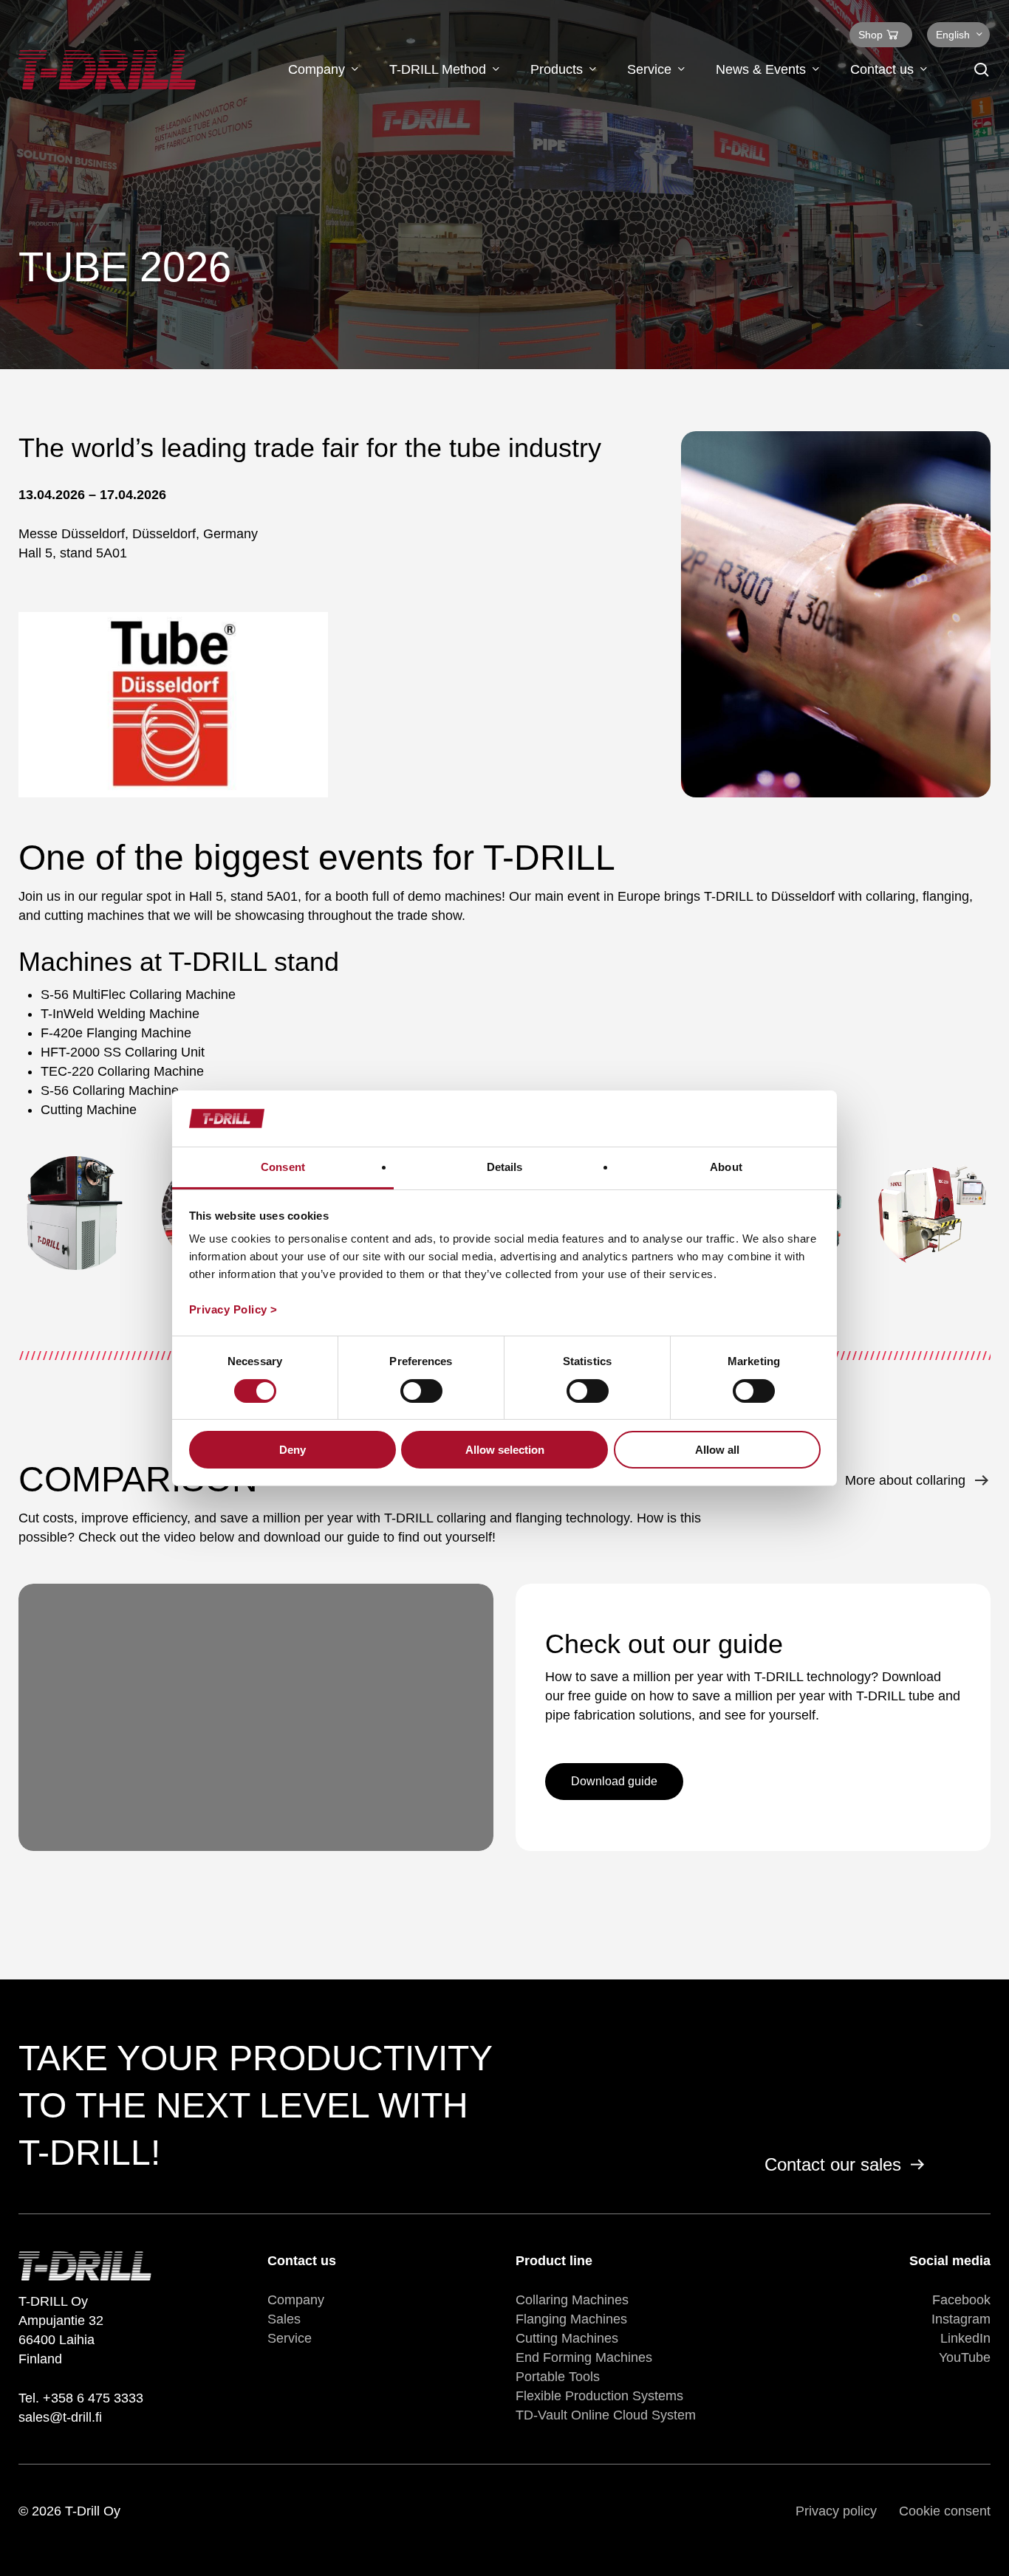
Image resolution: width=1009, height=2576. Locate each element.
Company (296, 2300)
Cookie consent (945, 2511)
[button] (614, 1782)
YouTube (965, 2357)
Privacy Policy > (233, 1309)
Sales (284, 2319)
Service (290, 2338)
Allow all (717, 1450)
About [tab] (726, 1167)
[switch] (421, 1391)
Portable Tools (558, 2377)
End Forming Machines (584, 2357)
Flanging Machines (571, 2319)
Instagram (961, 2319)
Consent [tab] (283, 1167)
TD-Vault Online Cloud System (606, 2415)
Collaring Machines (572, 2300)
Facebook (961, 2300)
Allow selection (505, 1450)
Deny (293, 1450)
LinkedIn (965, 2338)
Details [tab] (505, 1167)
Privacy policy (836, 2511)
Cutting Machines (567, 2338)
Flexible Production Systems (599, 2396)
